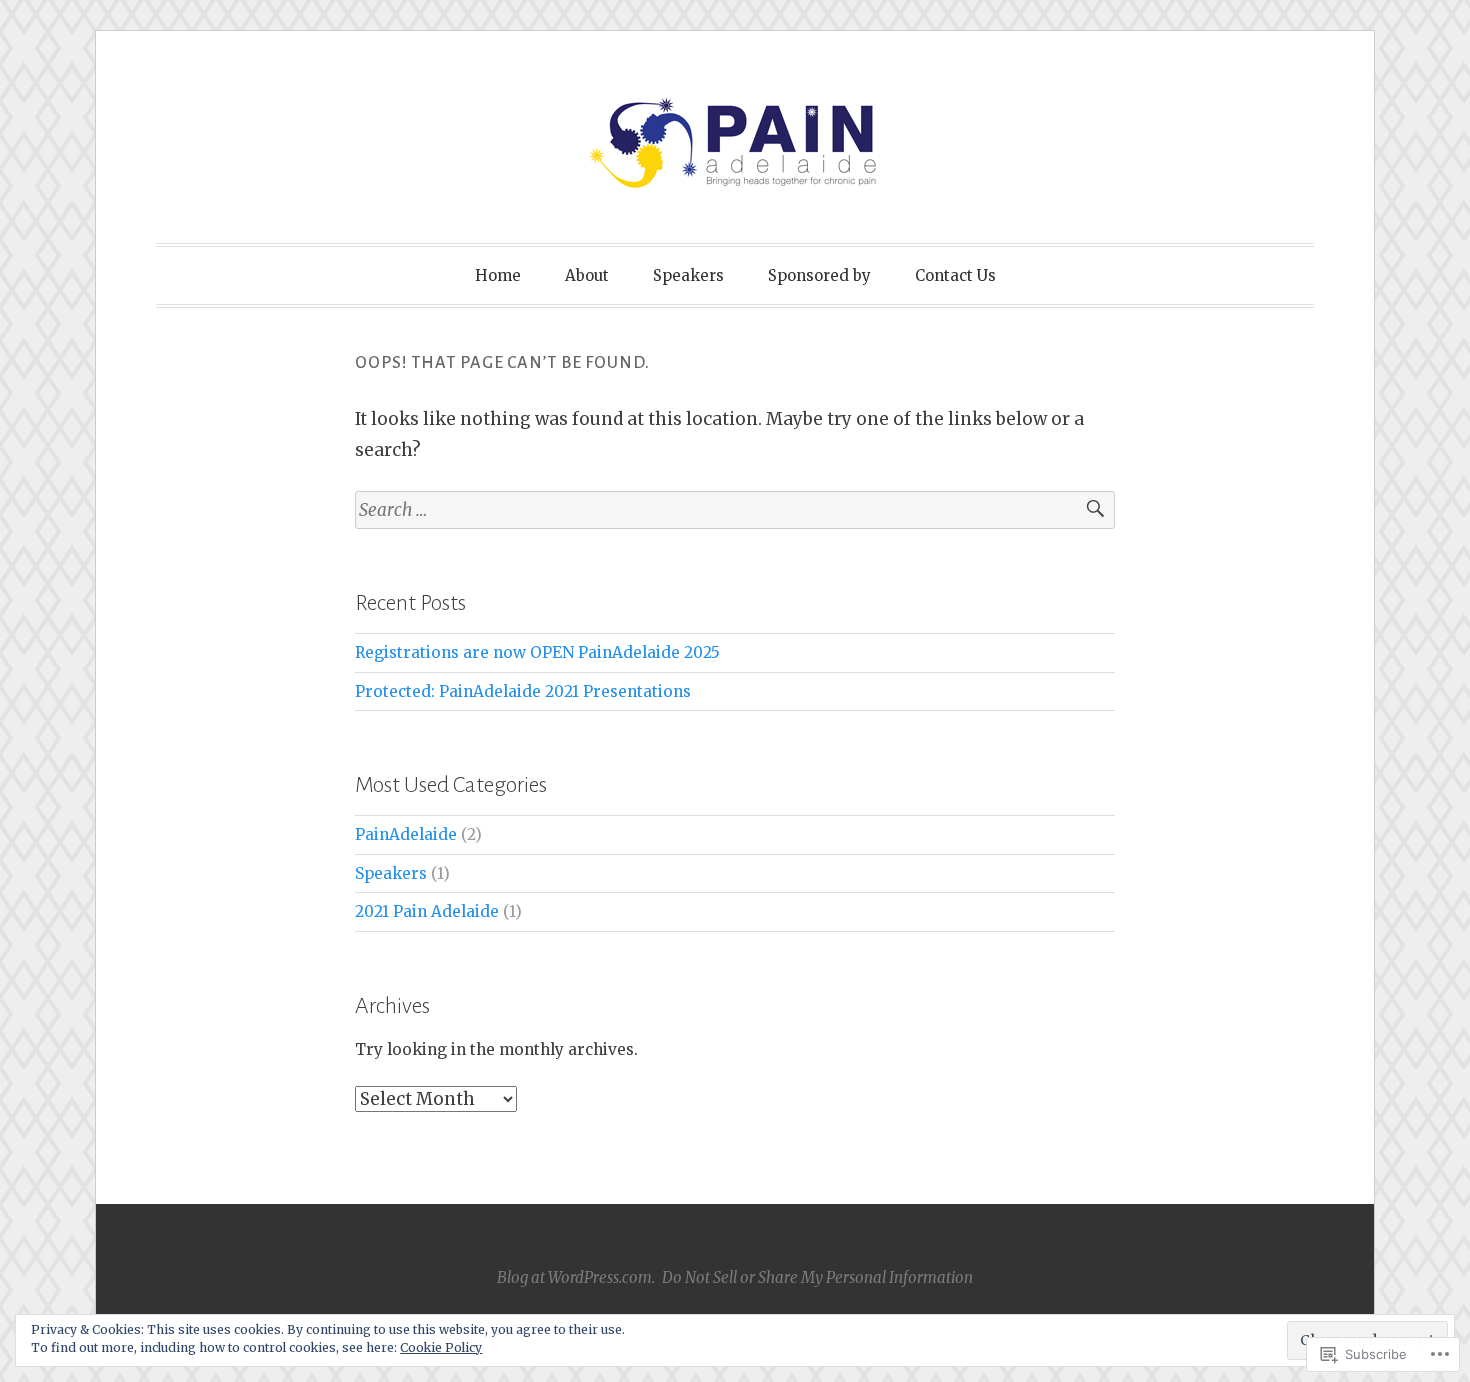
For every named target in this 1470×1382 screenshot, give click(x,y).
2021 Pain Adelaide (427, 911)
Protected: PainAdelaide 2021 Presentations (523, 691)
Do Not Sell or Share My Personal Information (817, 1277)
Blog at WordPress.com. (576, 1277)
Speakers (688, 275)
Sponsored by (819, 275)
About (587, 275)
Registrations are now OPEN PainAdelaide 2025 (537, 652)
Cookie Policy (441, 1347)
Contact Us (955, 275)
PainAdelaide (406, 834)
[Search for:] (735, 510)
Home (498, 275)
